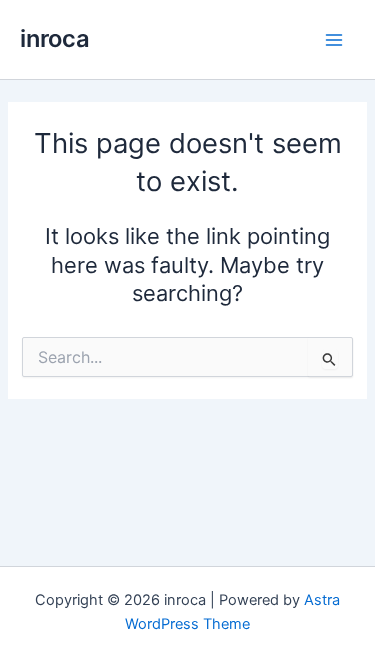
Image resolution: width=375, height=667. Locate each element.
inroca (55, 38)
